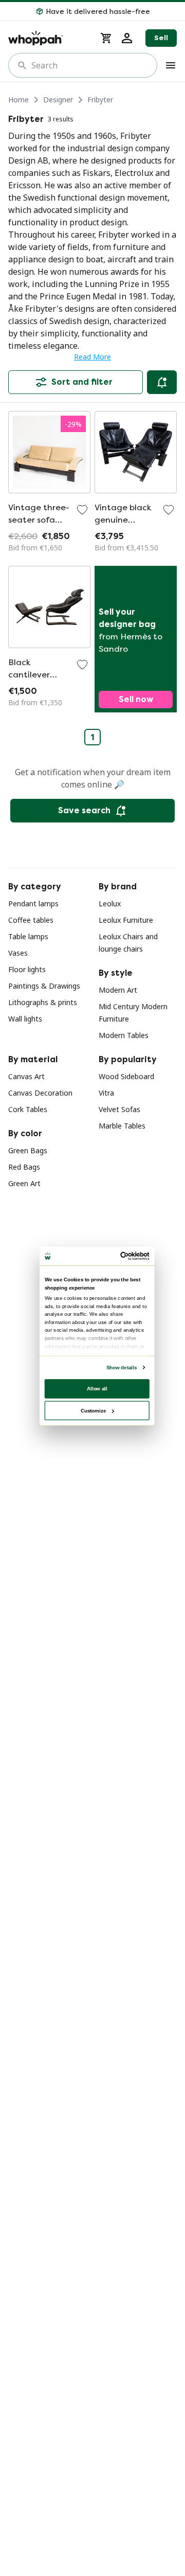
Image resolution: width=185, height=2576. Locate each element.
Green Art (24, 1183)
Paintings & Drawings (44, 986)
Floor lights (27, 969)
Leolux (110, 904)
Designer (58, 100)
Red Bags (24, 1167)
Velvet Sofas (119, 1109)
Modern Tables (124, 1035)
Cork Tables (28, 1109)
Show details (122, 1367)
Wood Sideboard (126, 1076)
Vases (18, 953)
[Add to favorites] (82, 510)
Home (18, 100)
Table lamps (28, 936)
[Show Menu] (171, 65)
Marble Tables (122, 1126)
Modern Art (118, 990)
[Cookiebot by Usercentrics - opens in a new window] (122, 1256)
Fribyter (100, 100)
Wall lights (25, 1019)
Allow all (97, 1389)
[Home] (48, 38)
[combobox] (90, 65)
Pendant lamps (33, 904)
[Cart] (106, 38)
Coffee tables (31, 920)
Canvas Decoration (40, 1093)
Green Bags (28, 1150)
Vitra (106, 1093)
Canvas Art (26, 1076)
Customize (93, 1410)
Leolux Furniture (126, 920)
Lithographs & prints (43, 1002)
